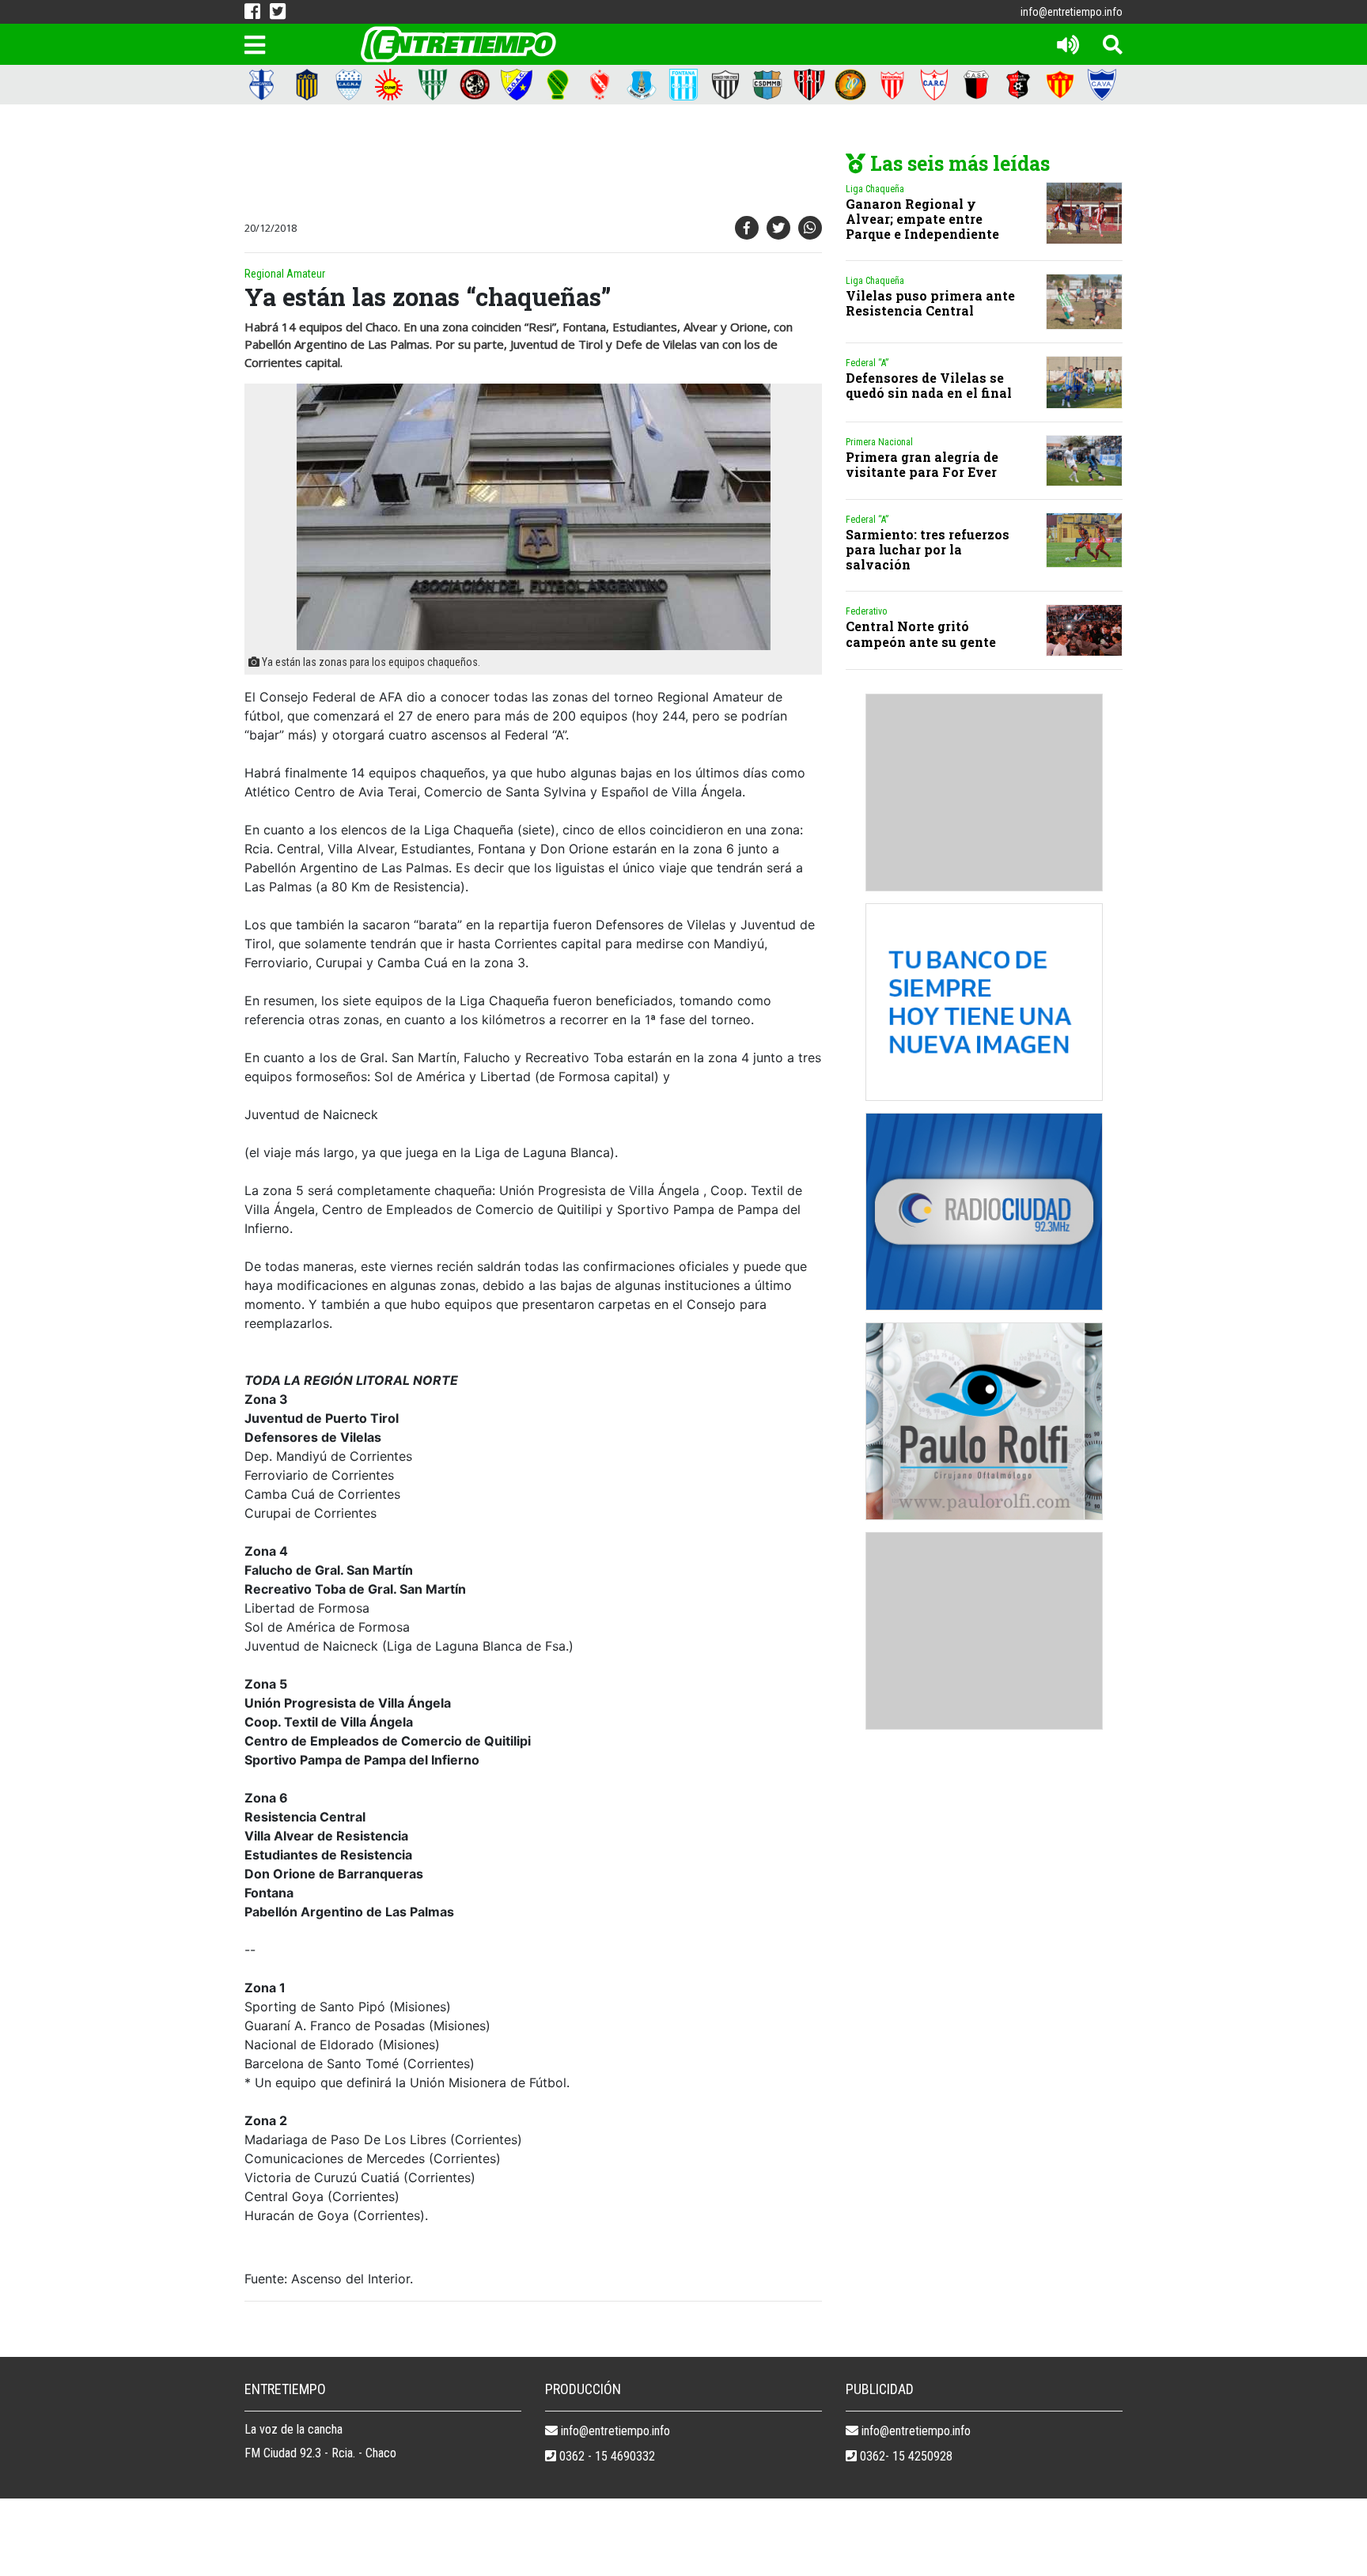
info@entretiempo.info (1072, 12)
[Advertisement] (529, 164)
